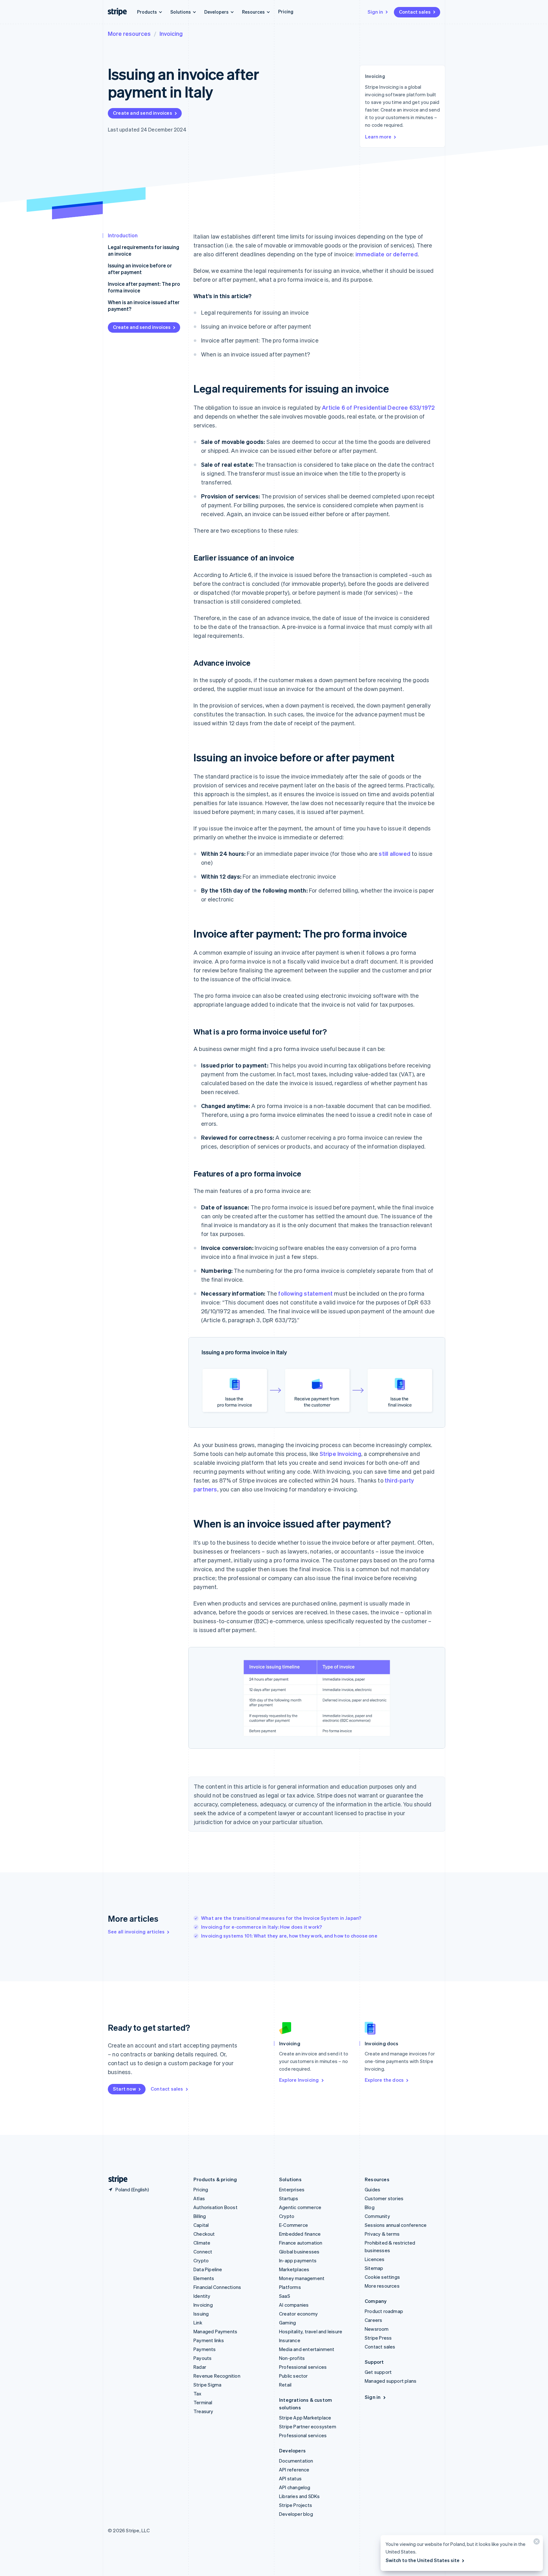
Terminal (203, 2402)
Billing (200, 2216)
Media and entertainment (307, 2349)
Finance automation (301, 2243)
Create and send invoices (143, 113)
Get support (378, 2372)
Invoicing (171, 33)
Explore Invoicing (299, 2080)
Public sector (294, 2376)
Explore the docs (384, 2080)
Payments (205, 2349)
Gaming (287, 2323)
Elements (204, 2278)
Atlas (199, 2198)
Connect (203, 2252)
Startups (289, 2198)
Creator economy (298, 2314)
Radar (200, 2367)
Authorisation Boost (215, 2207)
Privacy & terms (382, 2234)
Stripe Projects (296, 2505)
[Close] (536, 2543)
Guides (372, 2189)
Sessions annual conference (396, 2225)
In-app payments (298, 2260)
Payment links (209, 2340)
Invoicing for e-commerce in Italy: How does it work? (261, 1927)
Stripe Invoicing (340, 1454)
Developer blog (296, 2514)
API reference (294, 2470)
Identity (202, 2296)
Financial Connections (217, 2287)
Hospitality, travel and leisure (311, 2331)
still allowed (395, 853)
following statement (305, 1293)
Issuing (201, 2314)
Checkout (204, 2234)
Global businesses (299, 2252)
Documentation (296, 2461)
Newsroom (377, 2329)
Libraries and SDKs (300, 2496)
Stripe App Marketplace (305, 2418)
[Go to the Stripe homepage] (115, 2179)
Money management (302, 2278)
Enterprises (292, 2189)
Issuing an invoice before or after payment (140, 269)
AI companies (294, 2305)
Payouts (202, 2358)
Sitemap (374, 2268)
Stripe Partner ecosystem (308, 2426)
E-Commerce (294, 2225)
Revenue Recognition (217, 2376)
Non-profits (292, 2358)
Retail (285, 2385)
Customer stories (384, 2198)
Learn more (378, 137)
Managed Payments (215, 2331)
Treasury (203, 2411)
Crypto (201, 2260)
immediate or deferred (387, 254)
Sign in (375, 12)
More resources (129, 33)
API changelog (295, 2487)
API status (290, 2478)
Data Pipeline (208, 2269)
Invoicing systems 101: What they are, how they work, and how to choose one (289, 1936)
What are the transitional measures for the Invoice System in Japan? (281, 1918)
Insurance (290, 2340)
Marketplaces (294, 2269)
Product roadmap (384, 2311)
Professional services (303, 2367)
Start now (124, 2089)
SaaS (285, 2296)
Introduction (123, 235)
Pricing (286, 11)
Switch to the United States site (423, 2560)
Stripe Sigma (207, 2385)
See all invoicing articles (136, 1932)
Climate (202, 2243)
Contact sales (415, 12)
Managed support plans (391, 2381)
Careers (373, 2320)
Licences (375, 2259)
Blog (370, 2207)
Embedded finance (300, 2234)
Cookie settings (382, 2277)
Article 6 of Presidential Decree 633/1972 (378, 407)
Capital (201, 2225)
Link (198, 2323)
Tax (198, 2393)
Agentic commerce (300, 2207)
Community (377, 2216)
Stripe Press (378, 2338)
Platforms (290, 2287)
